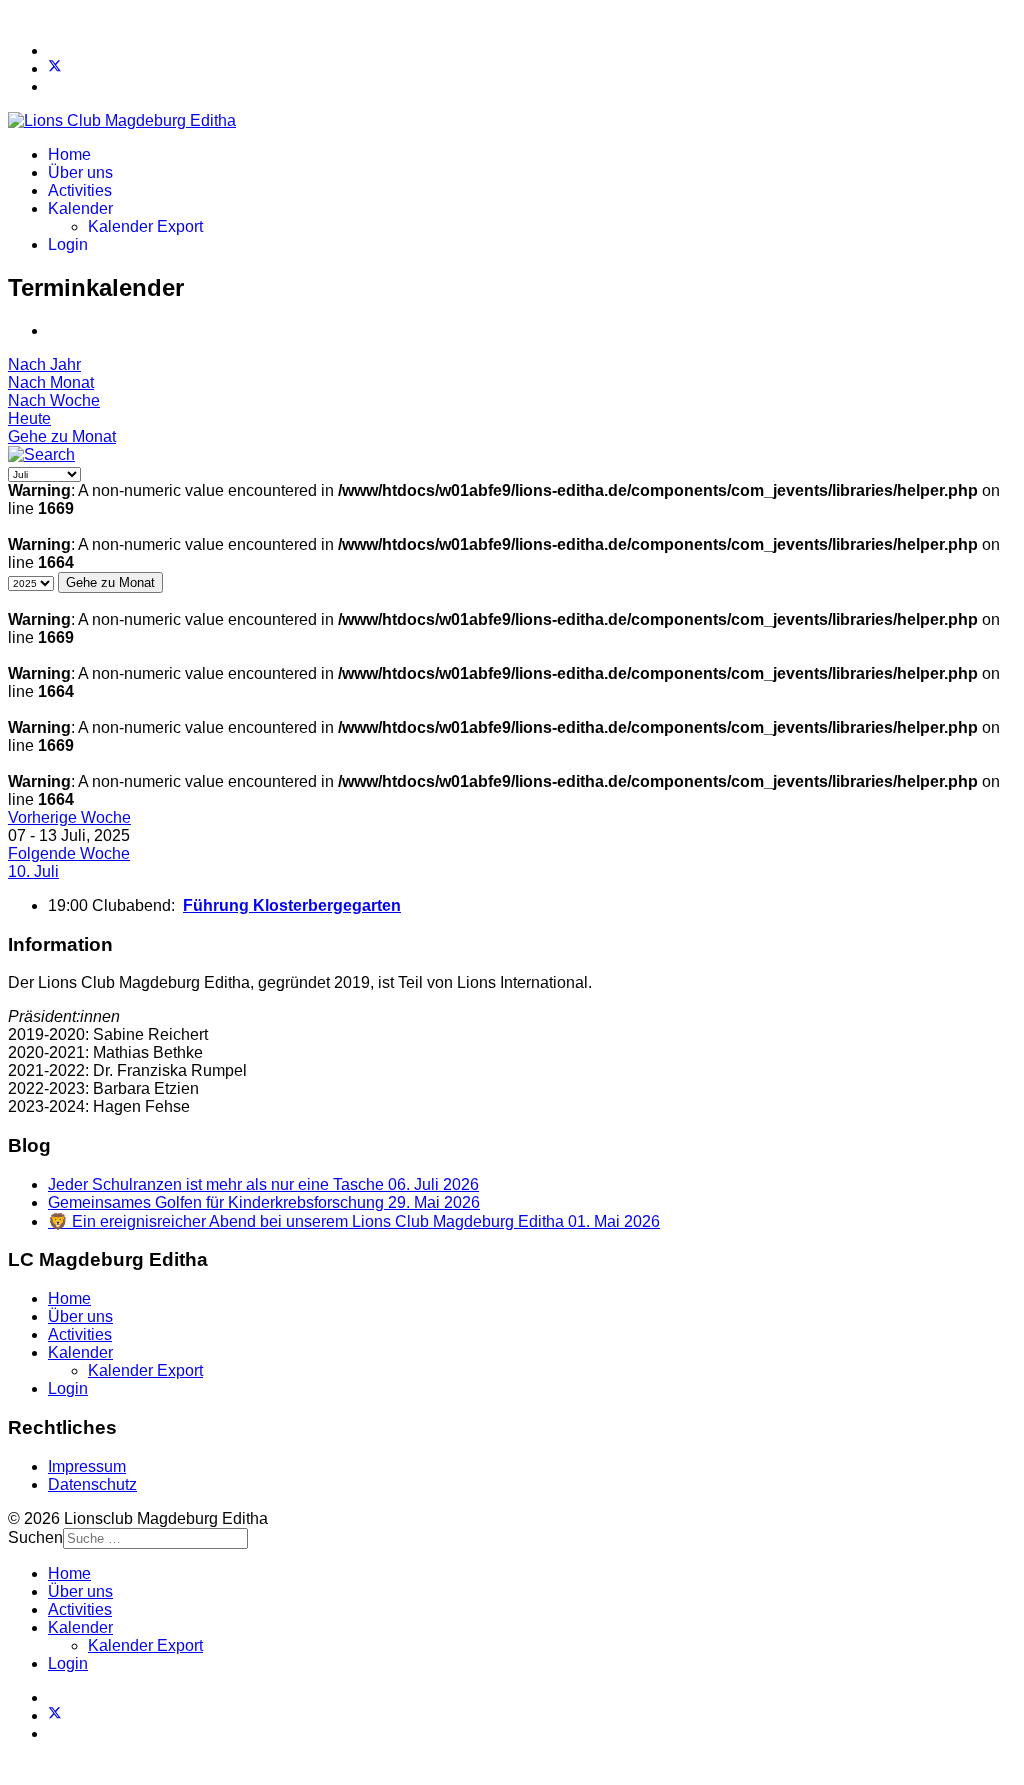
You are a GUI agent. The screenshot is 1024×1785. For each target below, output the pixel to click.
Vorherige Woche (69, 817)
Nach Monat (51, 382)
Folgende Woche (69, 853)
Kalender (80, 208)
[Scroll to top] (14, 1767)
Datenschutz (92, 1484)
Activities (80, 190)
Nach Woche (54, 400)
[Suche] (41, 454)
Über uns (80, 172)
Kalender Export (145, 226)
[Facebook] (54, 50)
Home (69, 154)
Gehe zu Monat (62, 436)
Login (68, 244)
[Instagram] (54, 86)
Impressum (87, 1466)
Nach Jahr (44, 364)
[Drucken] (54, 330)
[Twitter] (55, 68)
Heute (29, 418)
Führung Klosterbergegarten (292, 905)
